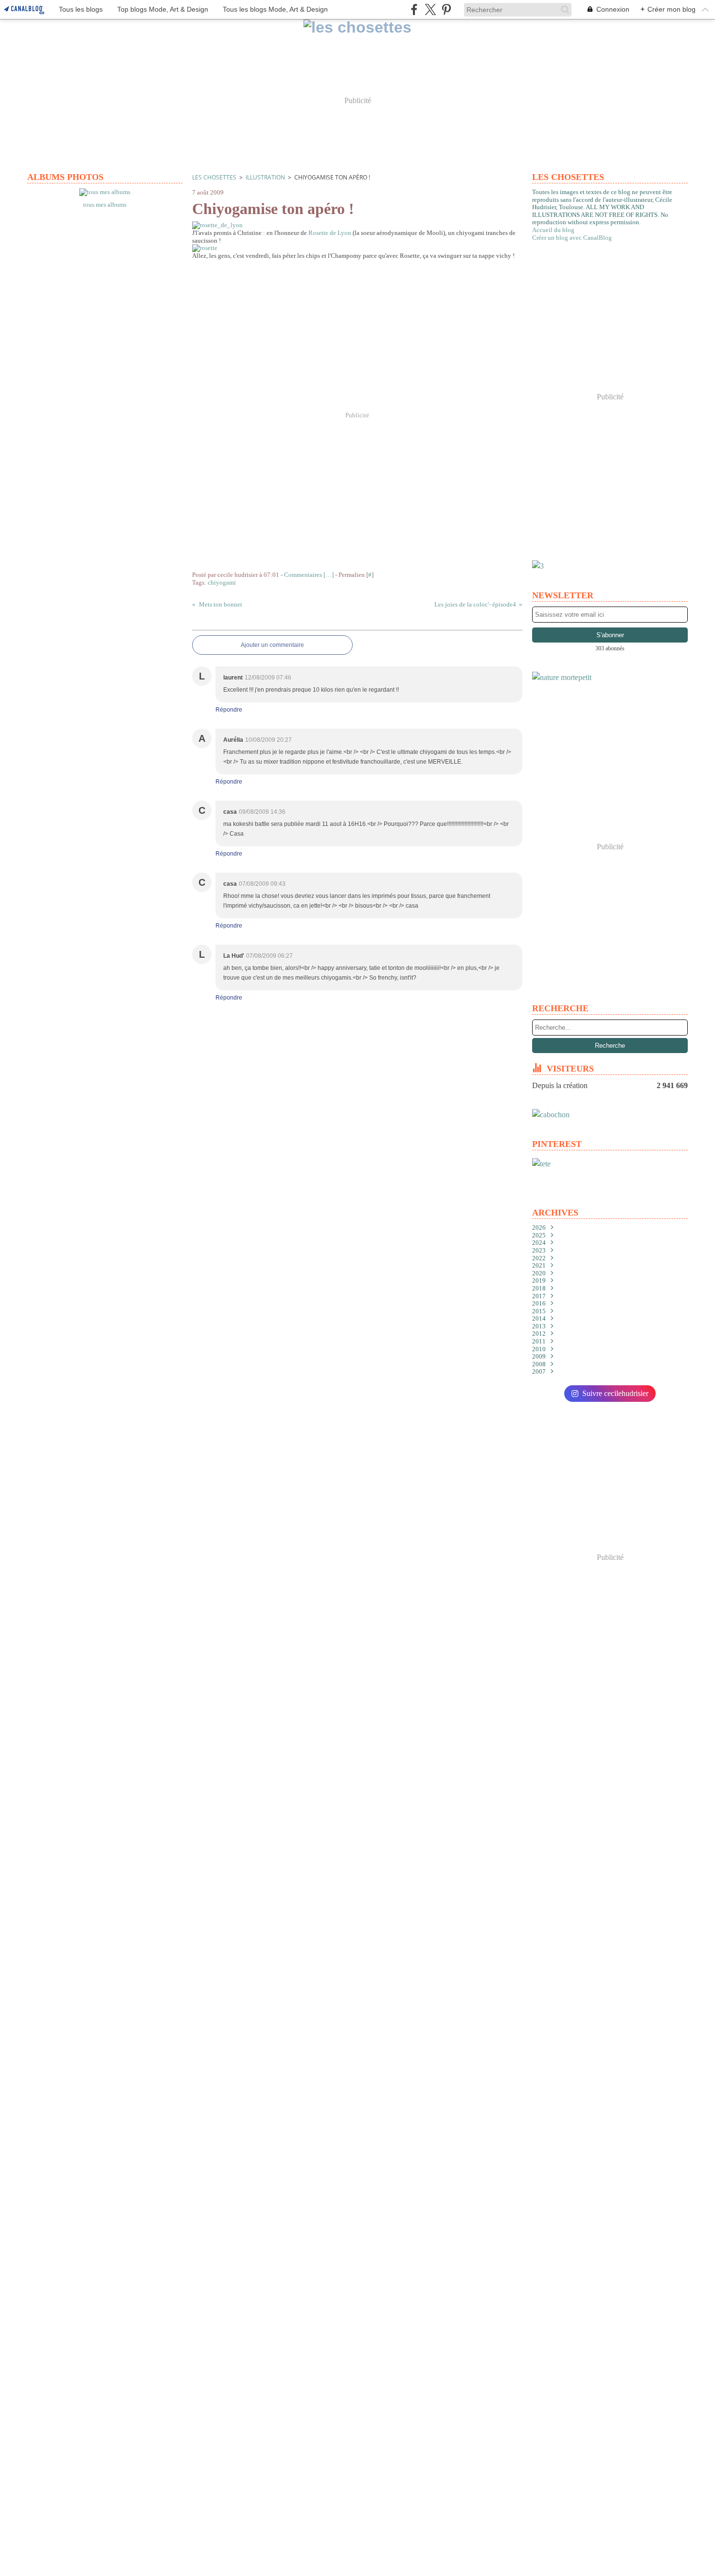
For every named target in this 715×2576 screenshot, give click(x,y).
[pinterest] (446, 9)
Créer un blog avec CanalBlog (572, 238)
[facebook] (414, 9)
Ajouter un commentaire (272, 645)
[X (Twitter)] (430, 9)
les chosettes (214, 177)
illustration (265, 177)
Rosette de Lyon (331, 233)
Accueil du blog (553, 230)
